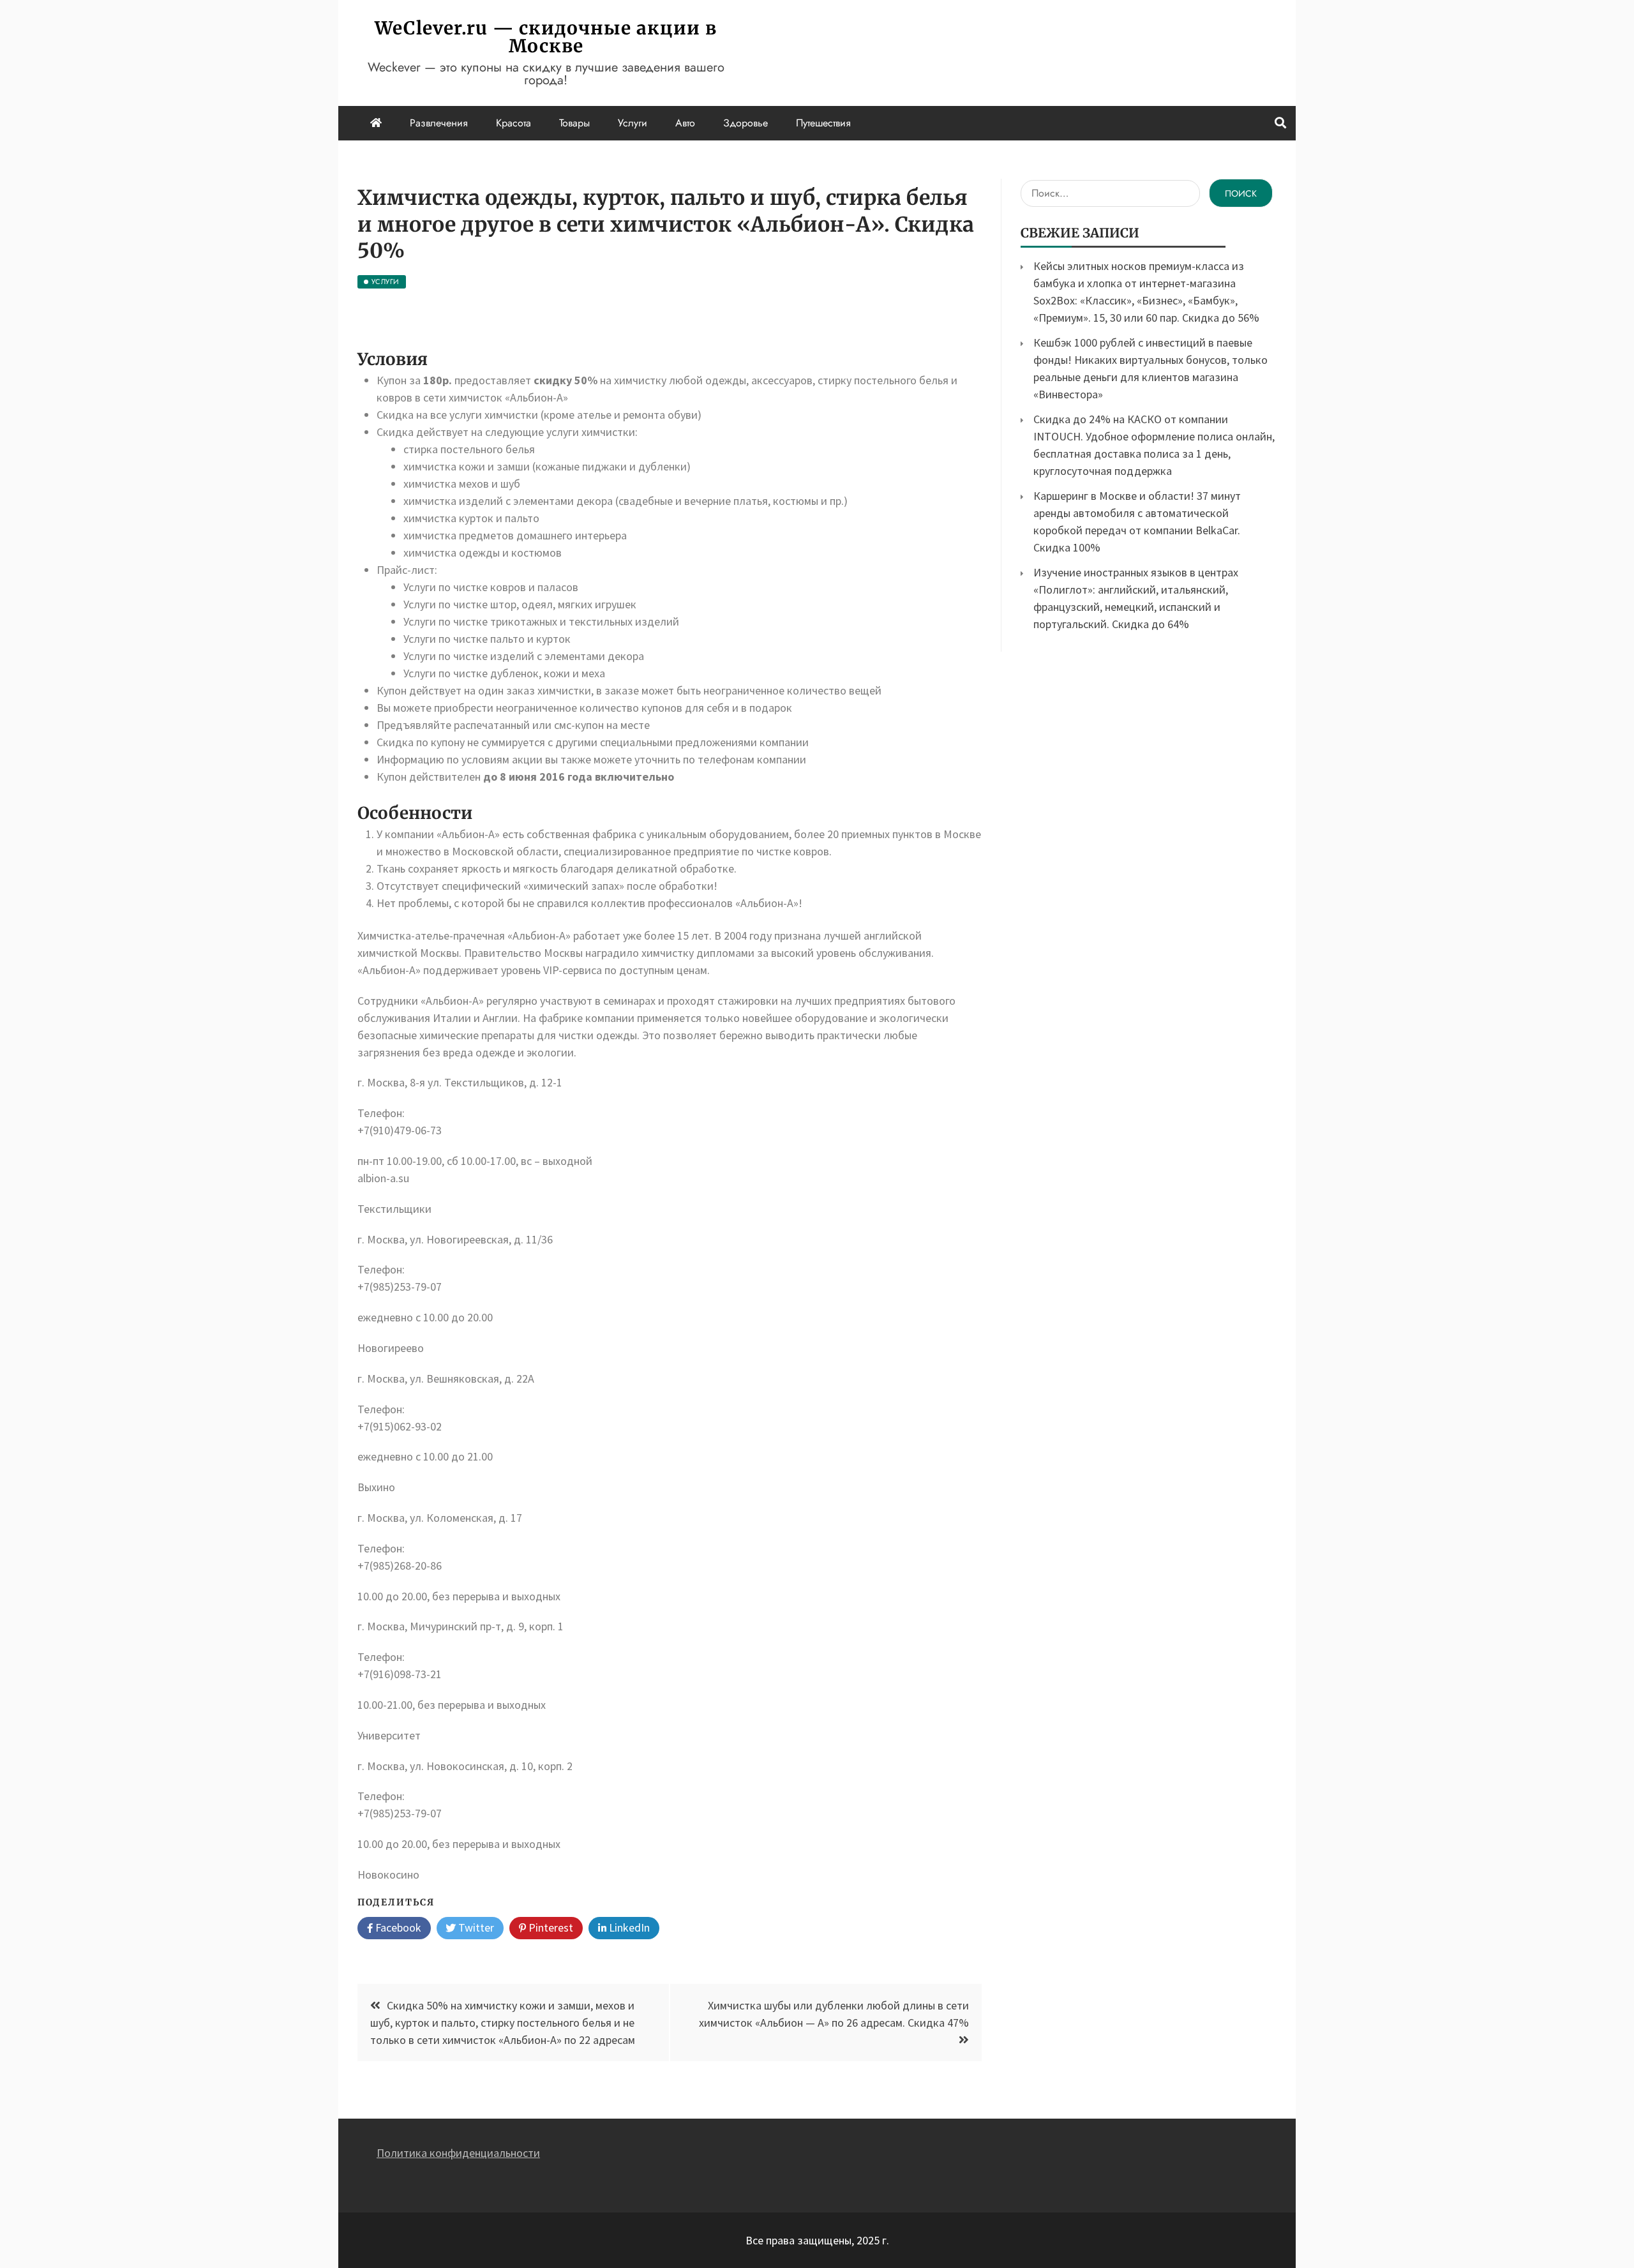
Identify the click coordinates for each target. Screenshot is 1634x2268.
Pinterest (550, 1927)
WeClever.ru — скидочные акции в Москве (546, 37)
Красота (513, 123)
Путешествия (823, 123)
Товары (574, 123)
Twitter (475, 1927)
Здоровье (746, 123)
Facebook (397, 1927)
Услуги (633, 123)
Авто (685, 123)
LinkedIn (628, 1927)
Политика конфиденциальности (458, 2153)
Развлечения (439, 123)
